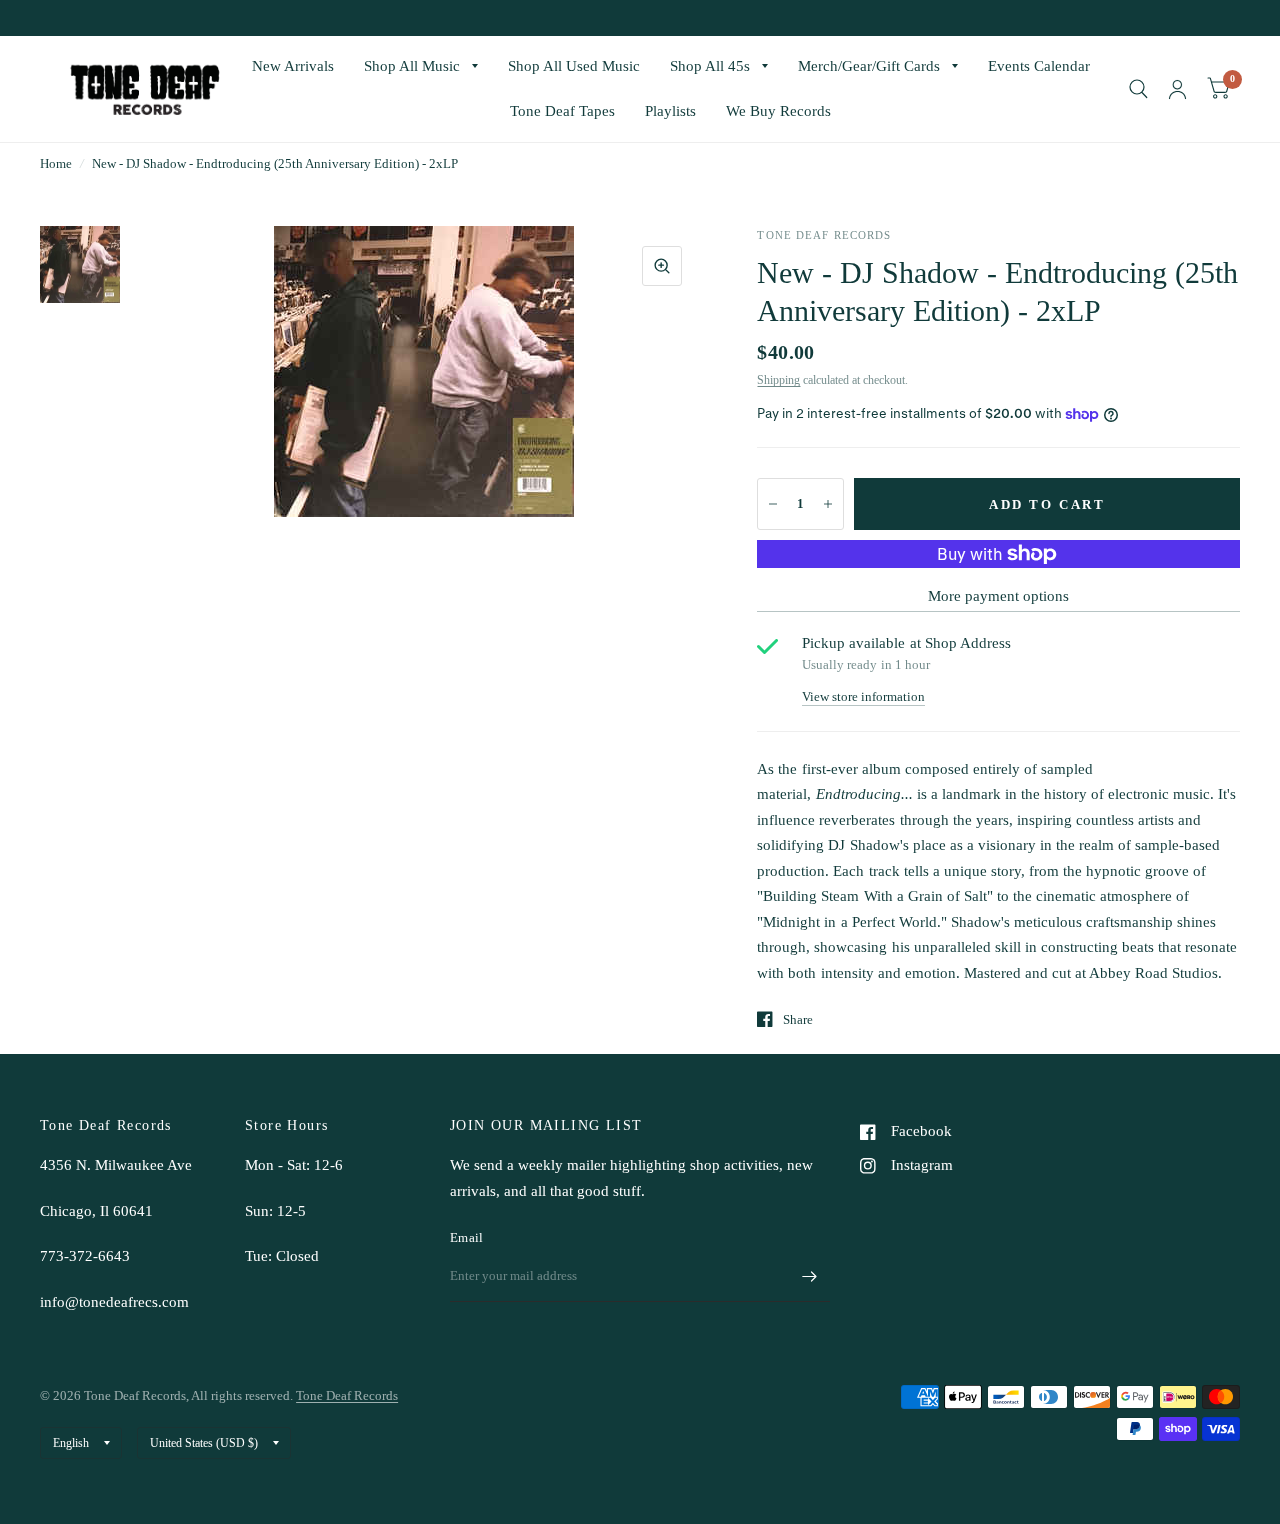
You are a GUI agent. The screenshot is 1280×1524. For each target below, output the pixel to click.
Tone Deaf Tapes (562, 111)
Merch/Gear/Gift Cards (869, 66)
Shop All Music (412, 66)
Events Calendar (1039, 66)
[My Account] (1177, 89)
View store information (863, 696)
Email (466, 1237)
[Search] (1138, 89)
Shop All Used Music (574, 66)
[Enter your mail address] (810, 1276)
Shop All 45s (710, 66)
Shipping (778, 380)
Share (798, 1019)
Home (56, 163)
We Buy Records (778, 111)
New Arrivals (293, 66)
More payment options (998, 596)
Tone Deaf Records (347, 1395)
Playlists (670, 111)
